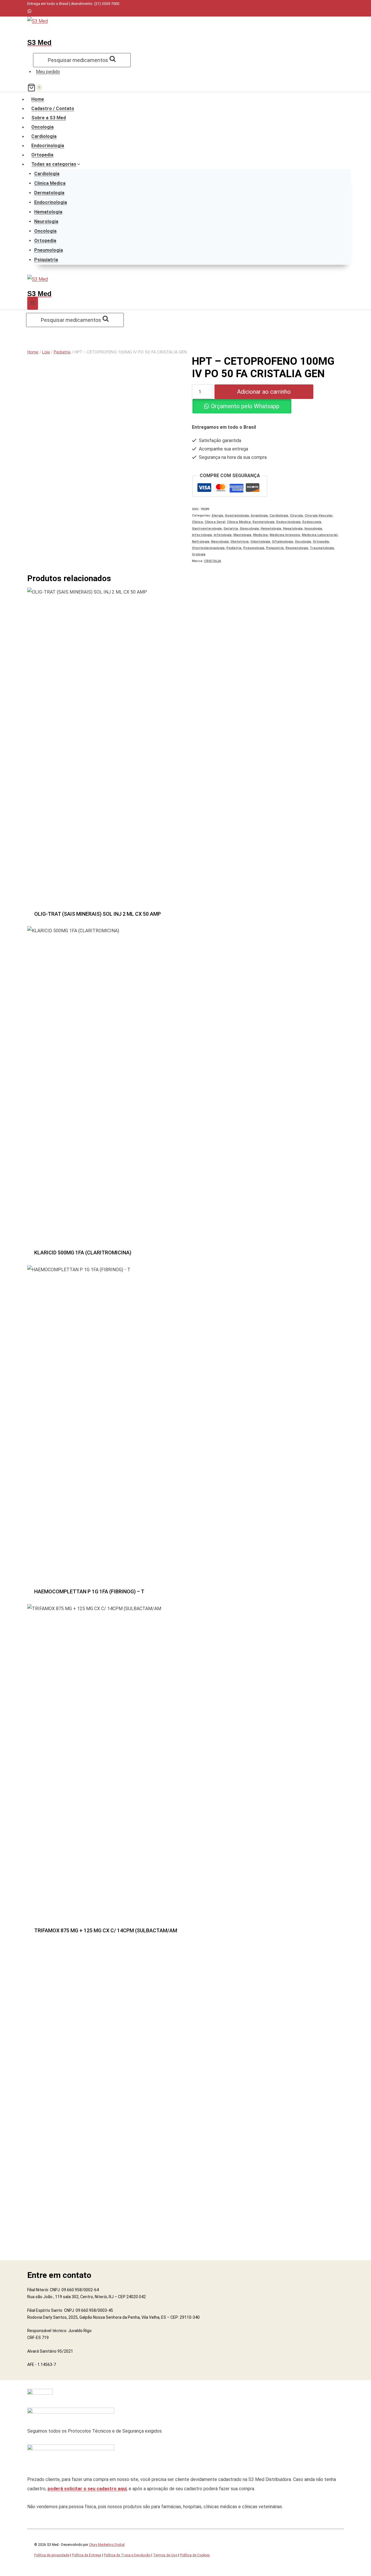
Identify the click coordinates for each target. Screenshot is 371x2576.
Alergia (217, 516)
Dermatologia (49, 193)
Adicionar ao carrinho (264, 392)
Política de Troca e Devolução (127, 2555)
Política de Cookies (195, 2555)
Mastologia (242, 535)
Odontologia (260, 542)
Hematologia (48, 212)
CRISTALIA (213, 561)
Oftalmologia (282, 542)
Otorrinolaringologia (208, 548)
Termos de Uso (165, 2555)
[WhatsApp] (29, 12)
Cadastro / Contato (53, 109)
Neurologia (46, 221)
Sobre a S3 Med (49, 118)
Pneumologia (49, 250)
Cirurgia (296, 516)
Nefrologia (201, 542)
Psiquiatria (46, 260)
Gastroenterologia (207, 529)
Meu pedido (48, 72)
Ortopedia (42, 155)
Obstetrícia (240, 542)
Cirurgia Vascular (319, 516)
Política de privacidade (52, 2555)
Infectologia (202, 535)
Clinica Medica (50, 183)
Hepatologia (293, 529)
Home (38, 99)
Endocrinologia (48, 146)
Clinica (197, 522)
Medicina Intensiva (285, 535)
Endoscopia (312, 522)
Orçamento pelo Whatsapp (245, 406)
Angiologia (259, 516)
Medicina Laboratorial (320, 535)
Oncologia (42, 127)
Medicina (260, 535)
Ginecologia (249, 529)
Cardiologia (44, 136)
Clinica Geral (215, 522)
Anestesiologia (237, 516)
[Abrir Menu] (33, 303)
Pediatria (234, 548)
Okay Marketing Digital (107, 2545)
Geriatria (231, 529)
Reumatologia (297, 548)
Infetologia (223, 535)
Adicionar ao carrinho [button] (185, 916)
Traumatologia (322, 548)
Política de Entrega (87, 2555)
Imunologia (313, 529)
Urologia (199, 554)
